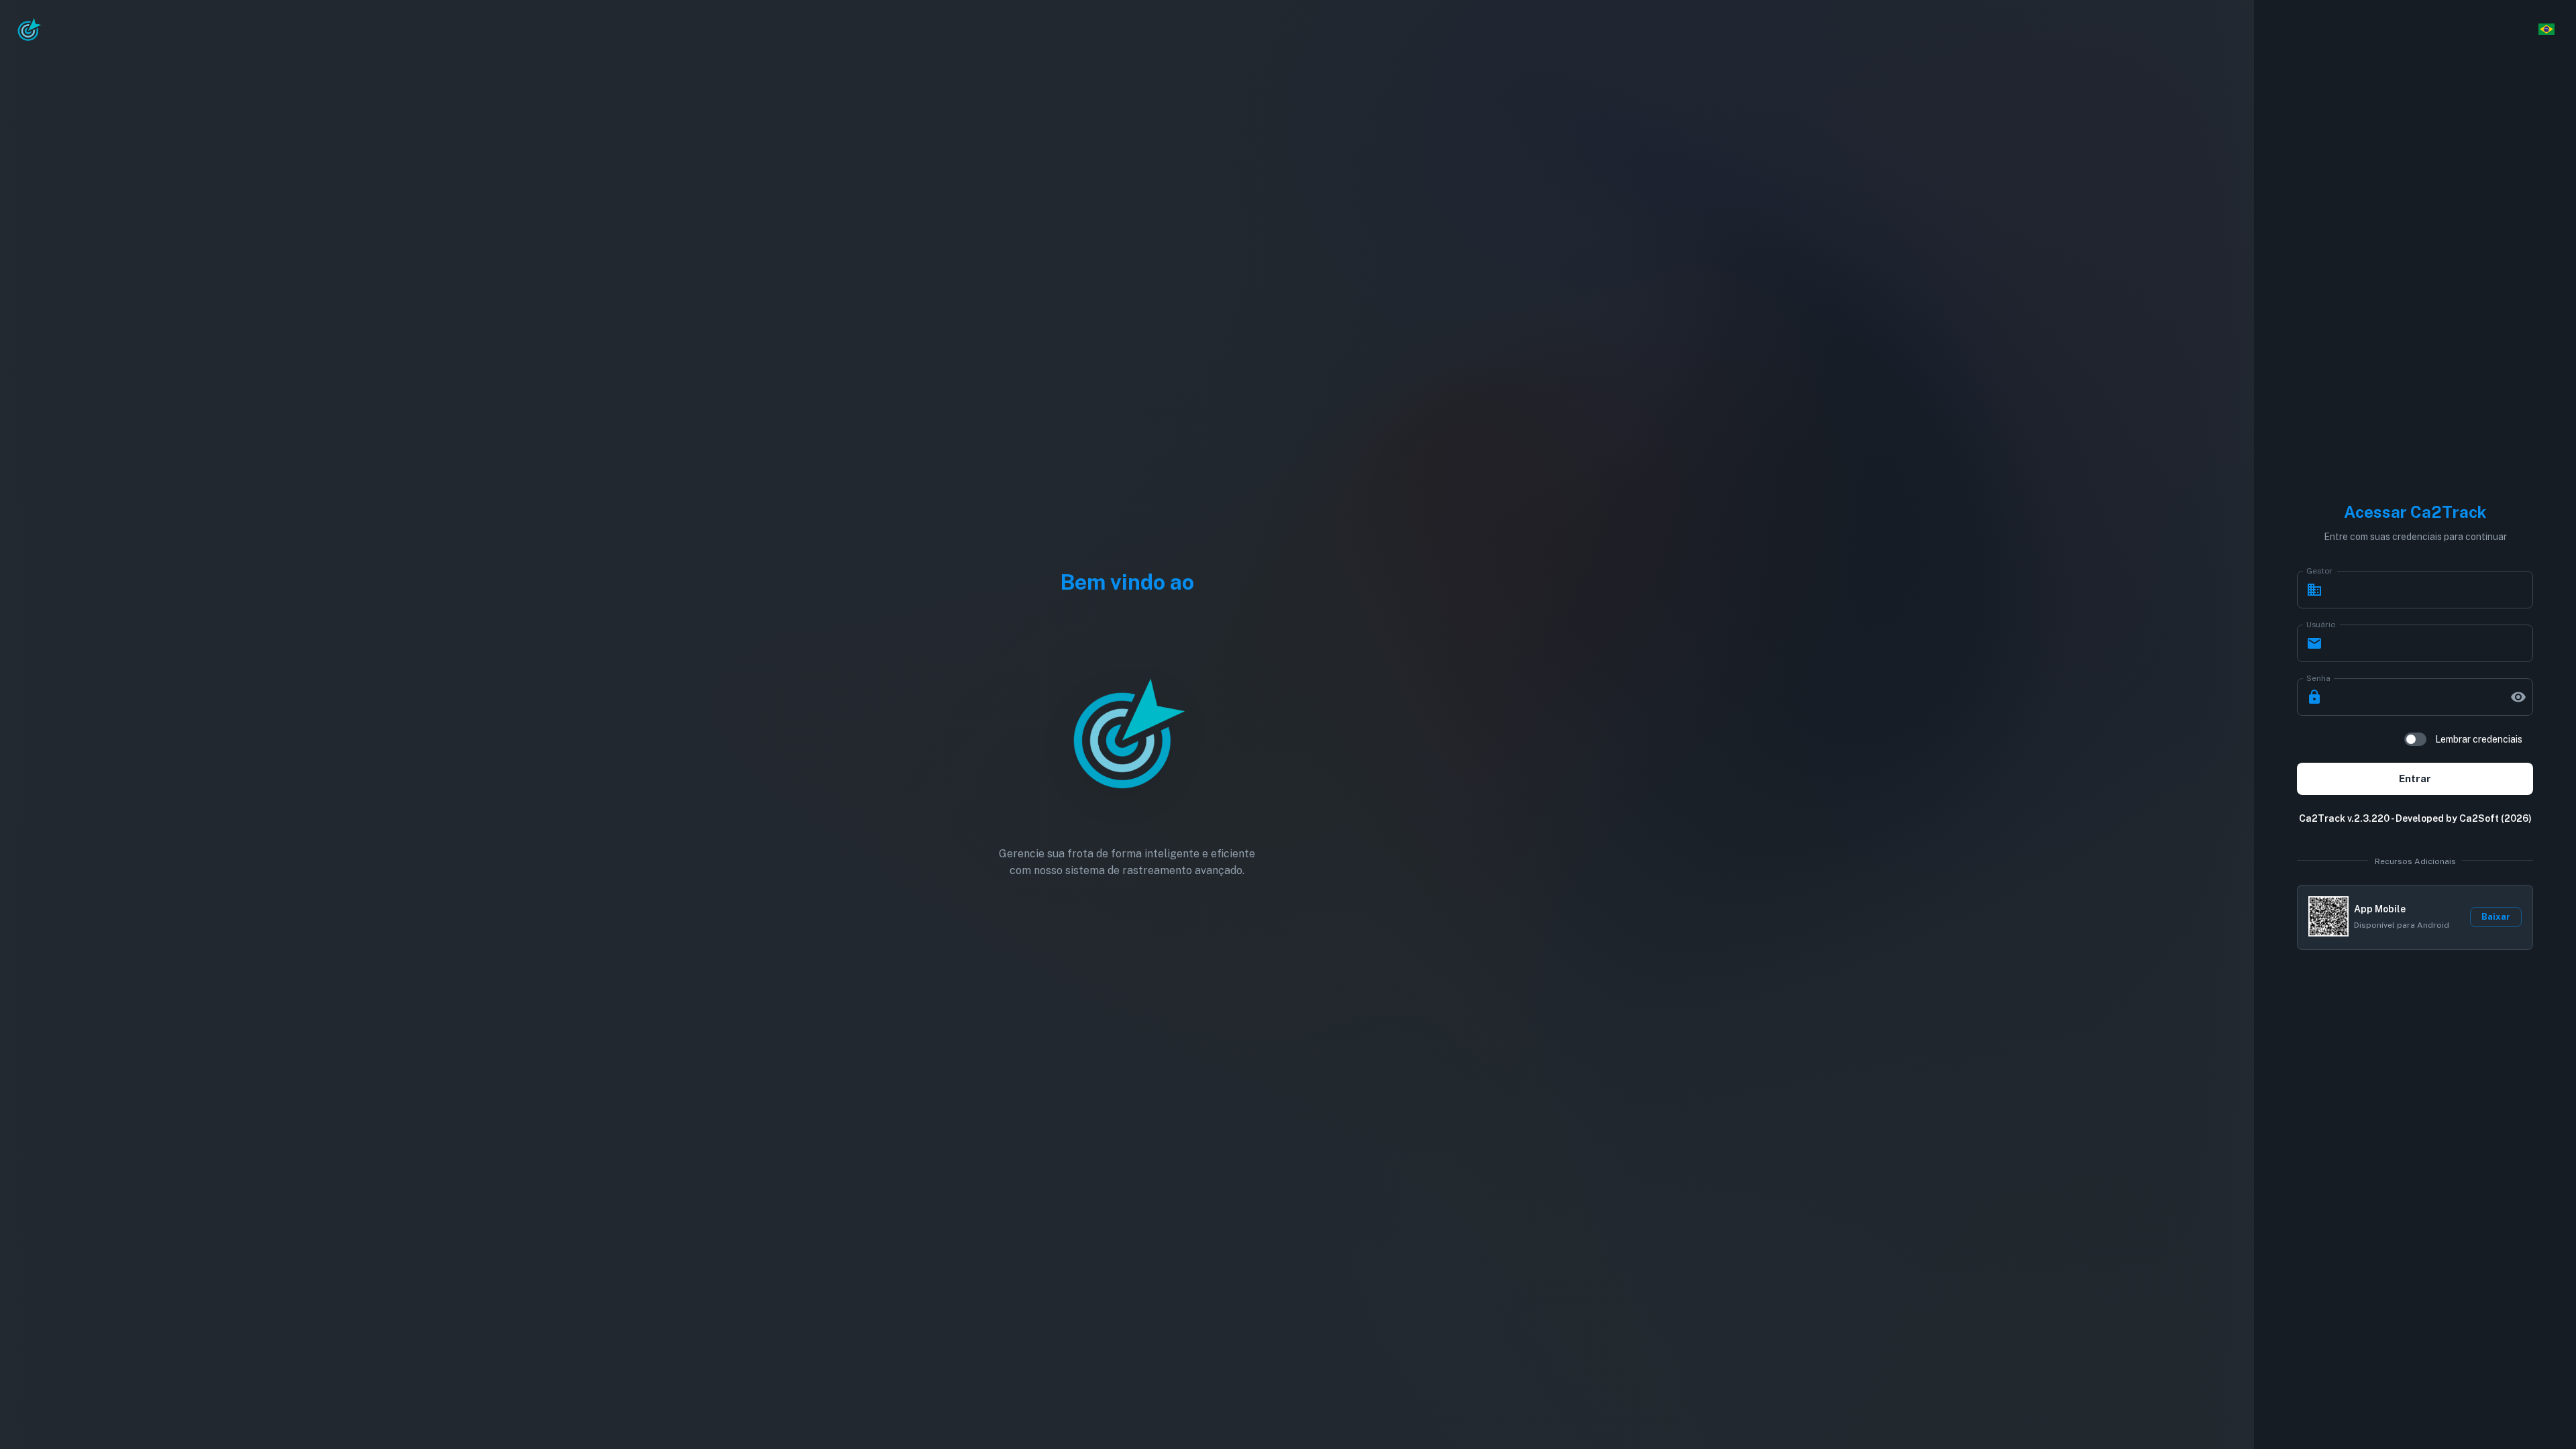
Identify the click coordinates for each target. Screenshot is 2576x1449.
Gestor (2319, 570)
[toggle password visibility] (2518, 697)
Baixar (2496, 917)
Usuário (2321, 624)
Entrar (2415, 779)
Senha (2318, 678)
